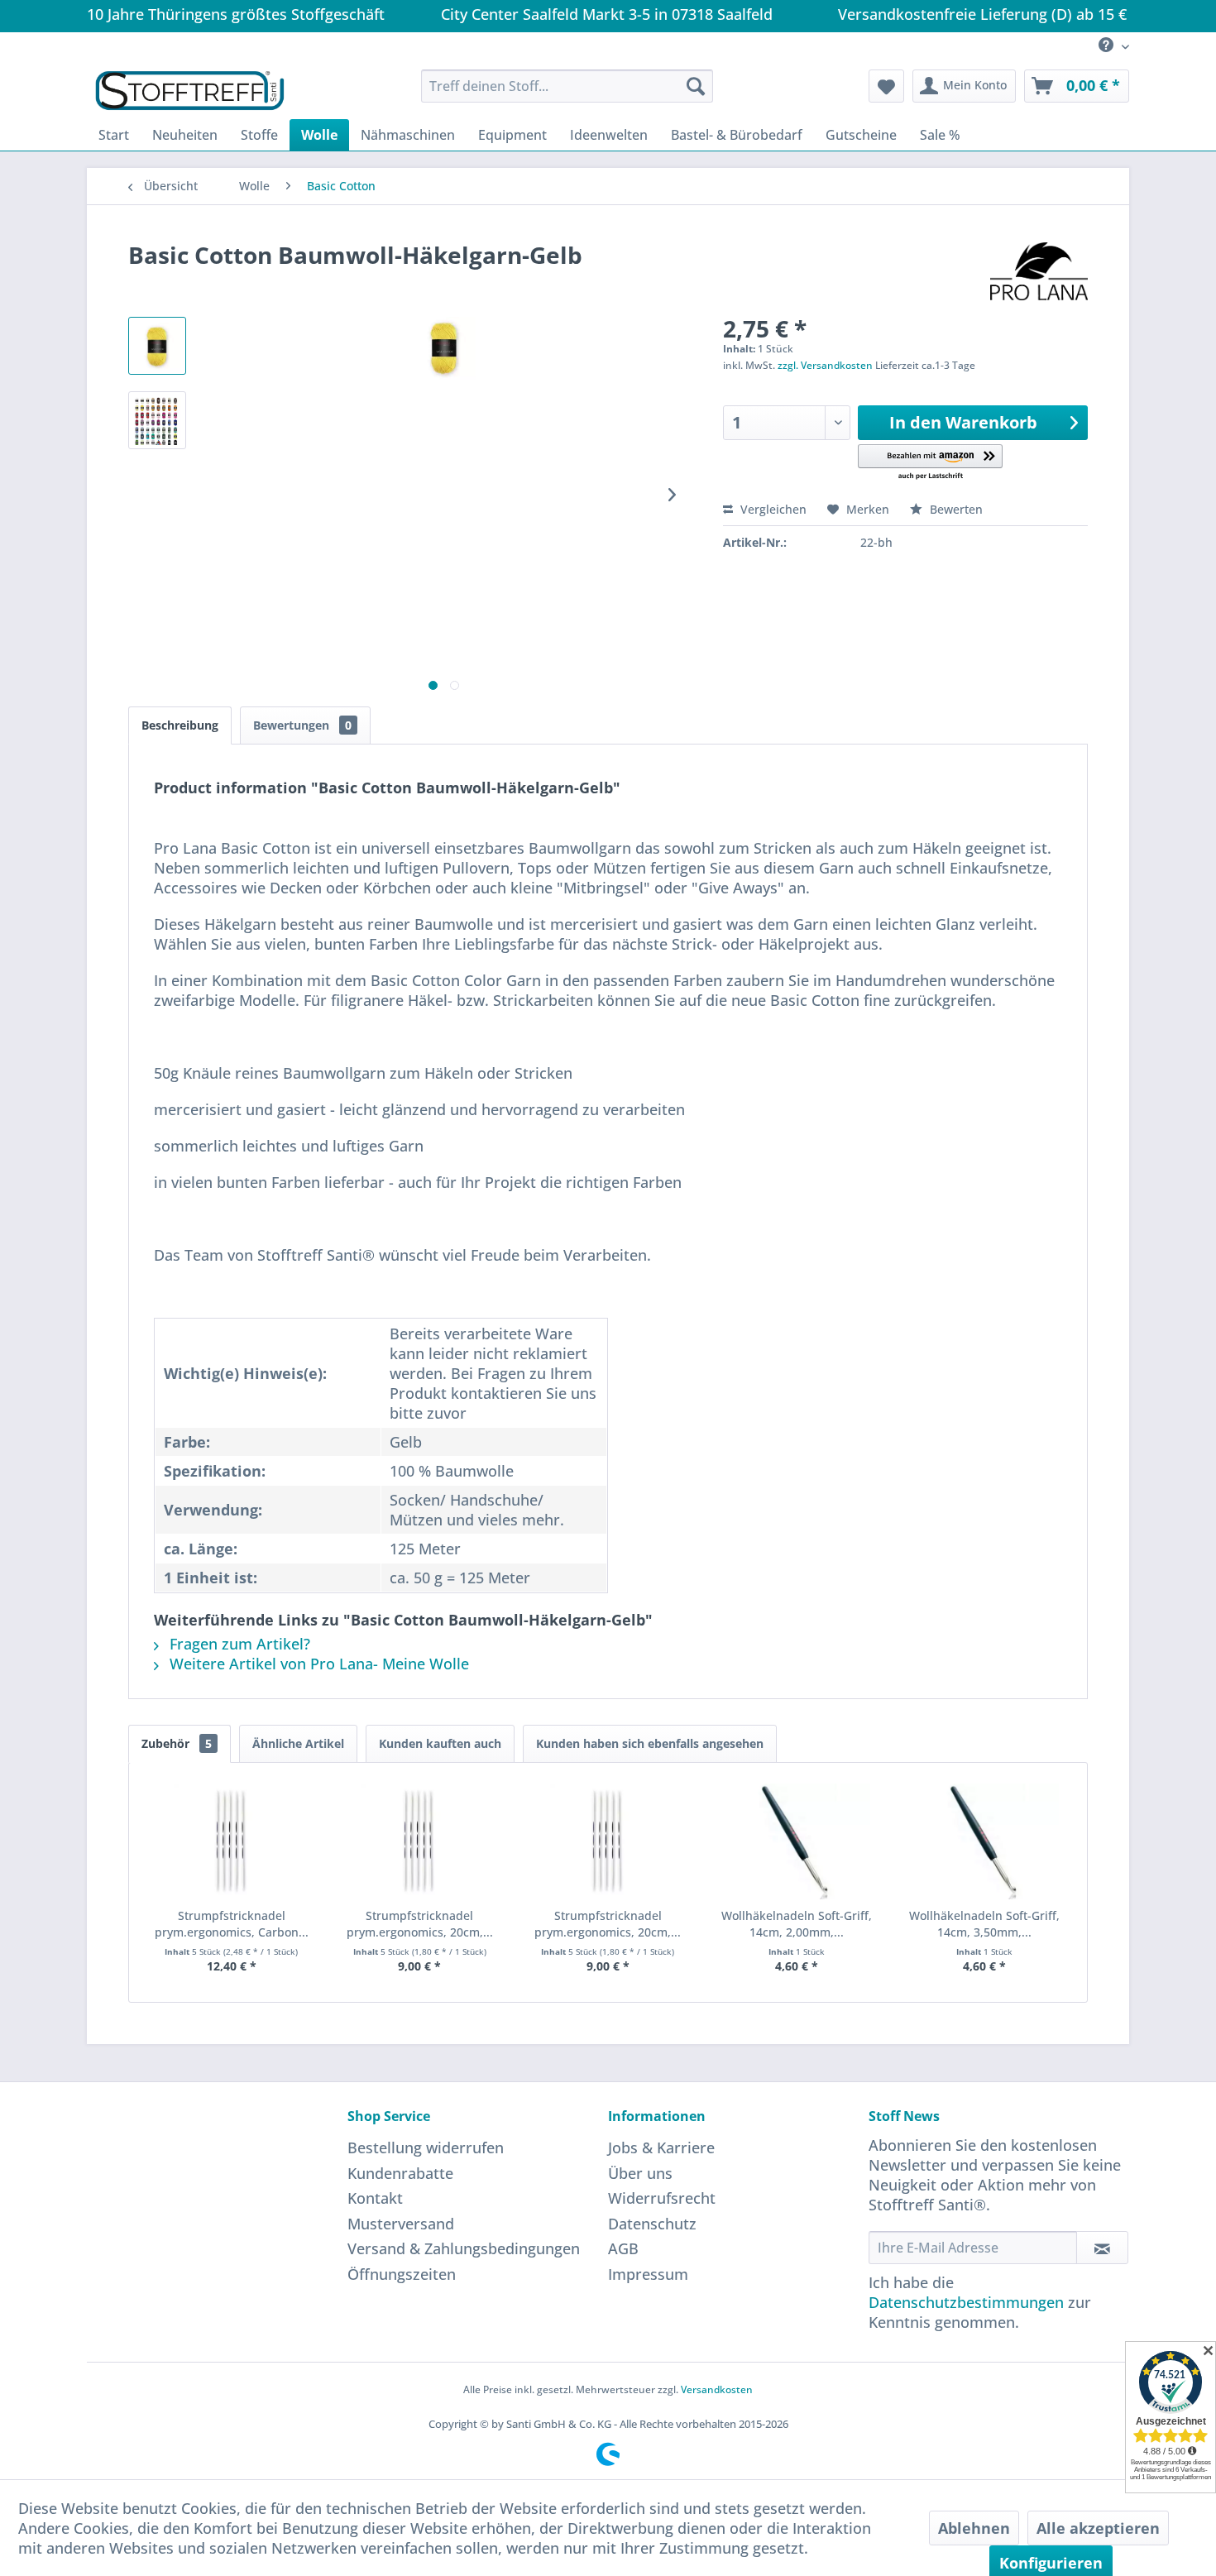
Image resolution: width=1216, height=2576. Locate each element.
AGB (623, 2248)
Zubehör (177, 1743)
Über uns (640, 2173)
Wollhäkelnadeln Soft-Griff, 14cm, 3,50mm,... (984, 1924)
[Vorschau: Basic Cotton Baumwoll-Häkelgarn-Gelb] (157, 346)
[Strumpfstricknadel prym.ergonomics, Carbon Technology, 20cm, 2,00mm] (232, 1841)
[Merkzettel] (886, 86)
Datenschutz (652, 2224)
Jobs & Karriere (661, 2147)
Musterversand (401, 2224)
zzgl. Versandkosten (825, 365)
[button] (930, 463)
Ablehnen (974, 2528)
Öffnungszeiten (402, 2274)
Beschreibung (180, 725)
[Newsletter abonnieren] (1102, 2248)
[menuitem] (1108, 46)
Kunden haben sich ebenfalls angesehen (650, 1743)
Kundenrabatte (400, 2173)
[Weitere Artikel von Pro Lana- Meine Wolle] (1039, 271)
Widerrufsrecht (662, 2198)
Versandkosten (717, 2389)
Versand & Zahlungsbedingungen (464, 2248)
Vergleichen (772, 509)
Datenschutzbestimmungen (966, 2302)
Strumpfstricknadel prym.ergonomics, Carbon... (232, 1924)
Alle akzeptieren (1098, 2528)
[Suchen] (696, 86)
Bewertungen (302, 725)
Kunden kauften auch (440, 1743)
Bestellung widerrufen (426, 2147)
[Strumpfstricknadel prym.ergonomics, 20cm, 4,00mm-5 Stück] (420, 1841)
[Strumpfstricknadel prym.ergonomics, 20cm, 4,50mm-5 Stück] (608, 1841)
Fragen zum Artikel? (238, 1644)
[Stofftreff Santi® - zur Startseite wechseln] (190, 90)
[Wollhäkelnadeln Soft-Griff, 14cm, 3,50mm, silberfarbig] (984, 1841)
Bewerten (955, 509)
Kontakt (375, 2198)
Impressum (648, 2274)
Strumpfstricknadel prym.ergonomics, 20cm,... (420, 1924)
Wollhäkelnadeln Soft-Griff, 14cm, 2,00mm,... (797, 1924)
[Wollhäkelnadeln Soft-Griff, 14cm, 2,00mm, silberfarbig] (797, 1841)
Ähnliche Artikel (298, 1743)
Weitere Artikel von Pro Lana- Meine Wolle (317, 1664)
